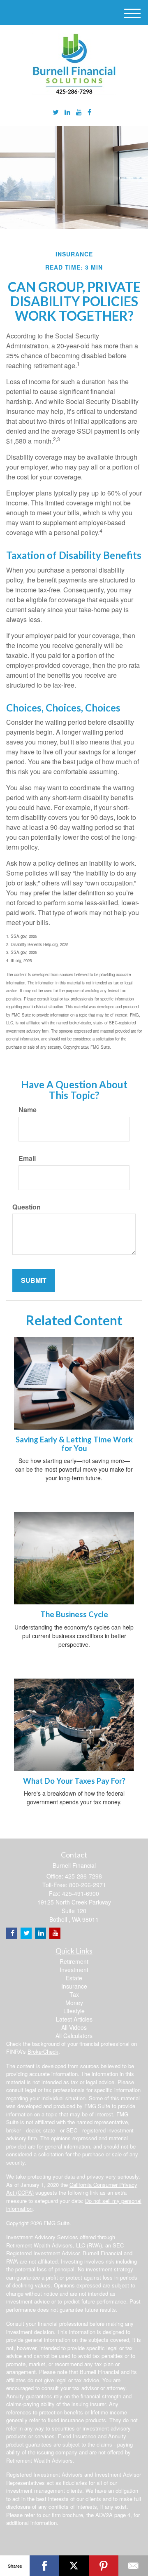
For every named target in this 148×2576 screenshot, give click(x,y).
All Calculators (74, 2036)
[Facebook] (89, 112)
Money (74, 2003)
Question (27, 1207)
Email (27, 1158)
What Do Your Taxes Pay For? (74, 1781)
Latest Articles (74, 2019)
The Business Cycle (74, 1614)
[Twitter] (56, 112)
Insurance (74, 1986)
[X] (74, 2566)
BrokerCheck (43, 2051)
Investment (74, 1970)
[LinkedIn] (67, 112)
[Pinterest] (104, 2566)
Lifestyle (74, 2011)
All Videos (74, 2027)
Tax (74, 1994)
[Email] (133, 2566)
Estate (74, 1978)
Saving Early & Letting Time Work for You (74, 1444)
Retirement (74, 1961)
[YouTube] (79, 112)
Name (28, 1110)
